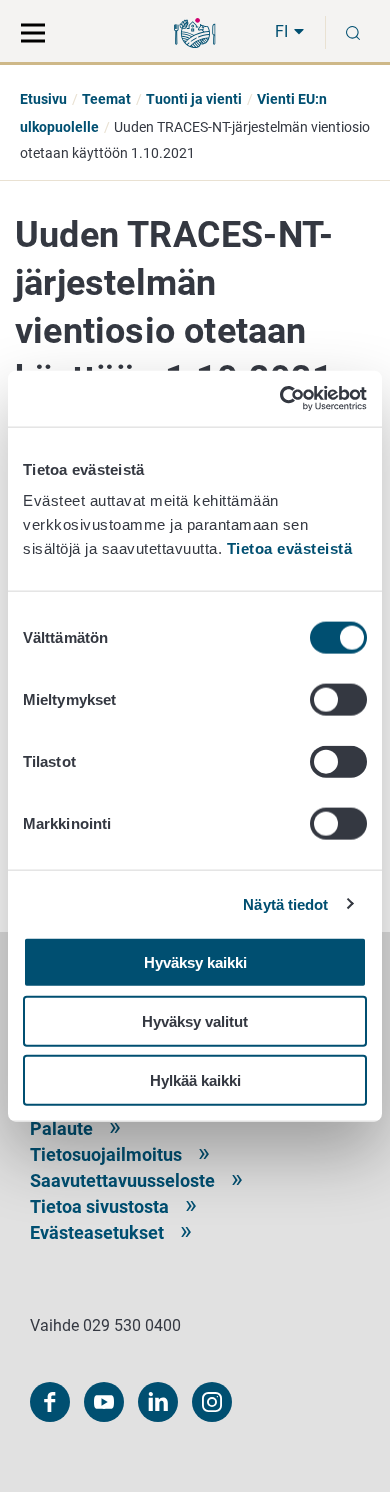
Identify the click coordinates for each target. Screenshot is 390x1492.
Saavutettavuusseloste (122, 1180)
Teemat (106, 99)
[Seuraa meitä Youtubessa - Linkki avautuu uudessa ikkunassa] (104, 1402)
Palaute (61, 1128)
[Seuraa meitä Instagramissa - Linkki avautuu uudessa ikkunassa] (212, 1402)
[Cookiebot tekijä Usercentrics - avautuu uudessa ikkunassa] (280, 399)
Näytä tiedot (285, 903)
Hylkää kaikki (195, 1079)
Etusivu (43, 99)
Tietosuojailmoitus (106, 1154)
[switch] (338, 700)
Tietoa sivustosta (99, 1206)
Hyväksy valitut (195, 1020)
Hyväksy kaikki (195, 962)
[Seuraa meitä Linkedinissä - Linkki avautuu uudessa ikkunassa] (158, 1402)
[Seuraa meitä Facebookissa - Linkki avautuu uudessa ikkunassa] (50, 1402)
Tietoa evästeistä (290, 548)
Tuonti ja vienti (194, 99)
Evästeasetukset (97, 1232)
